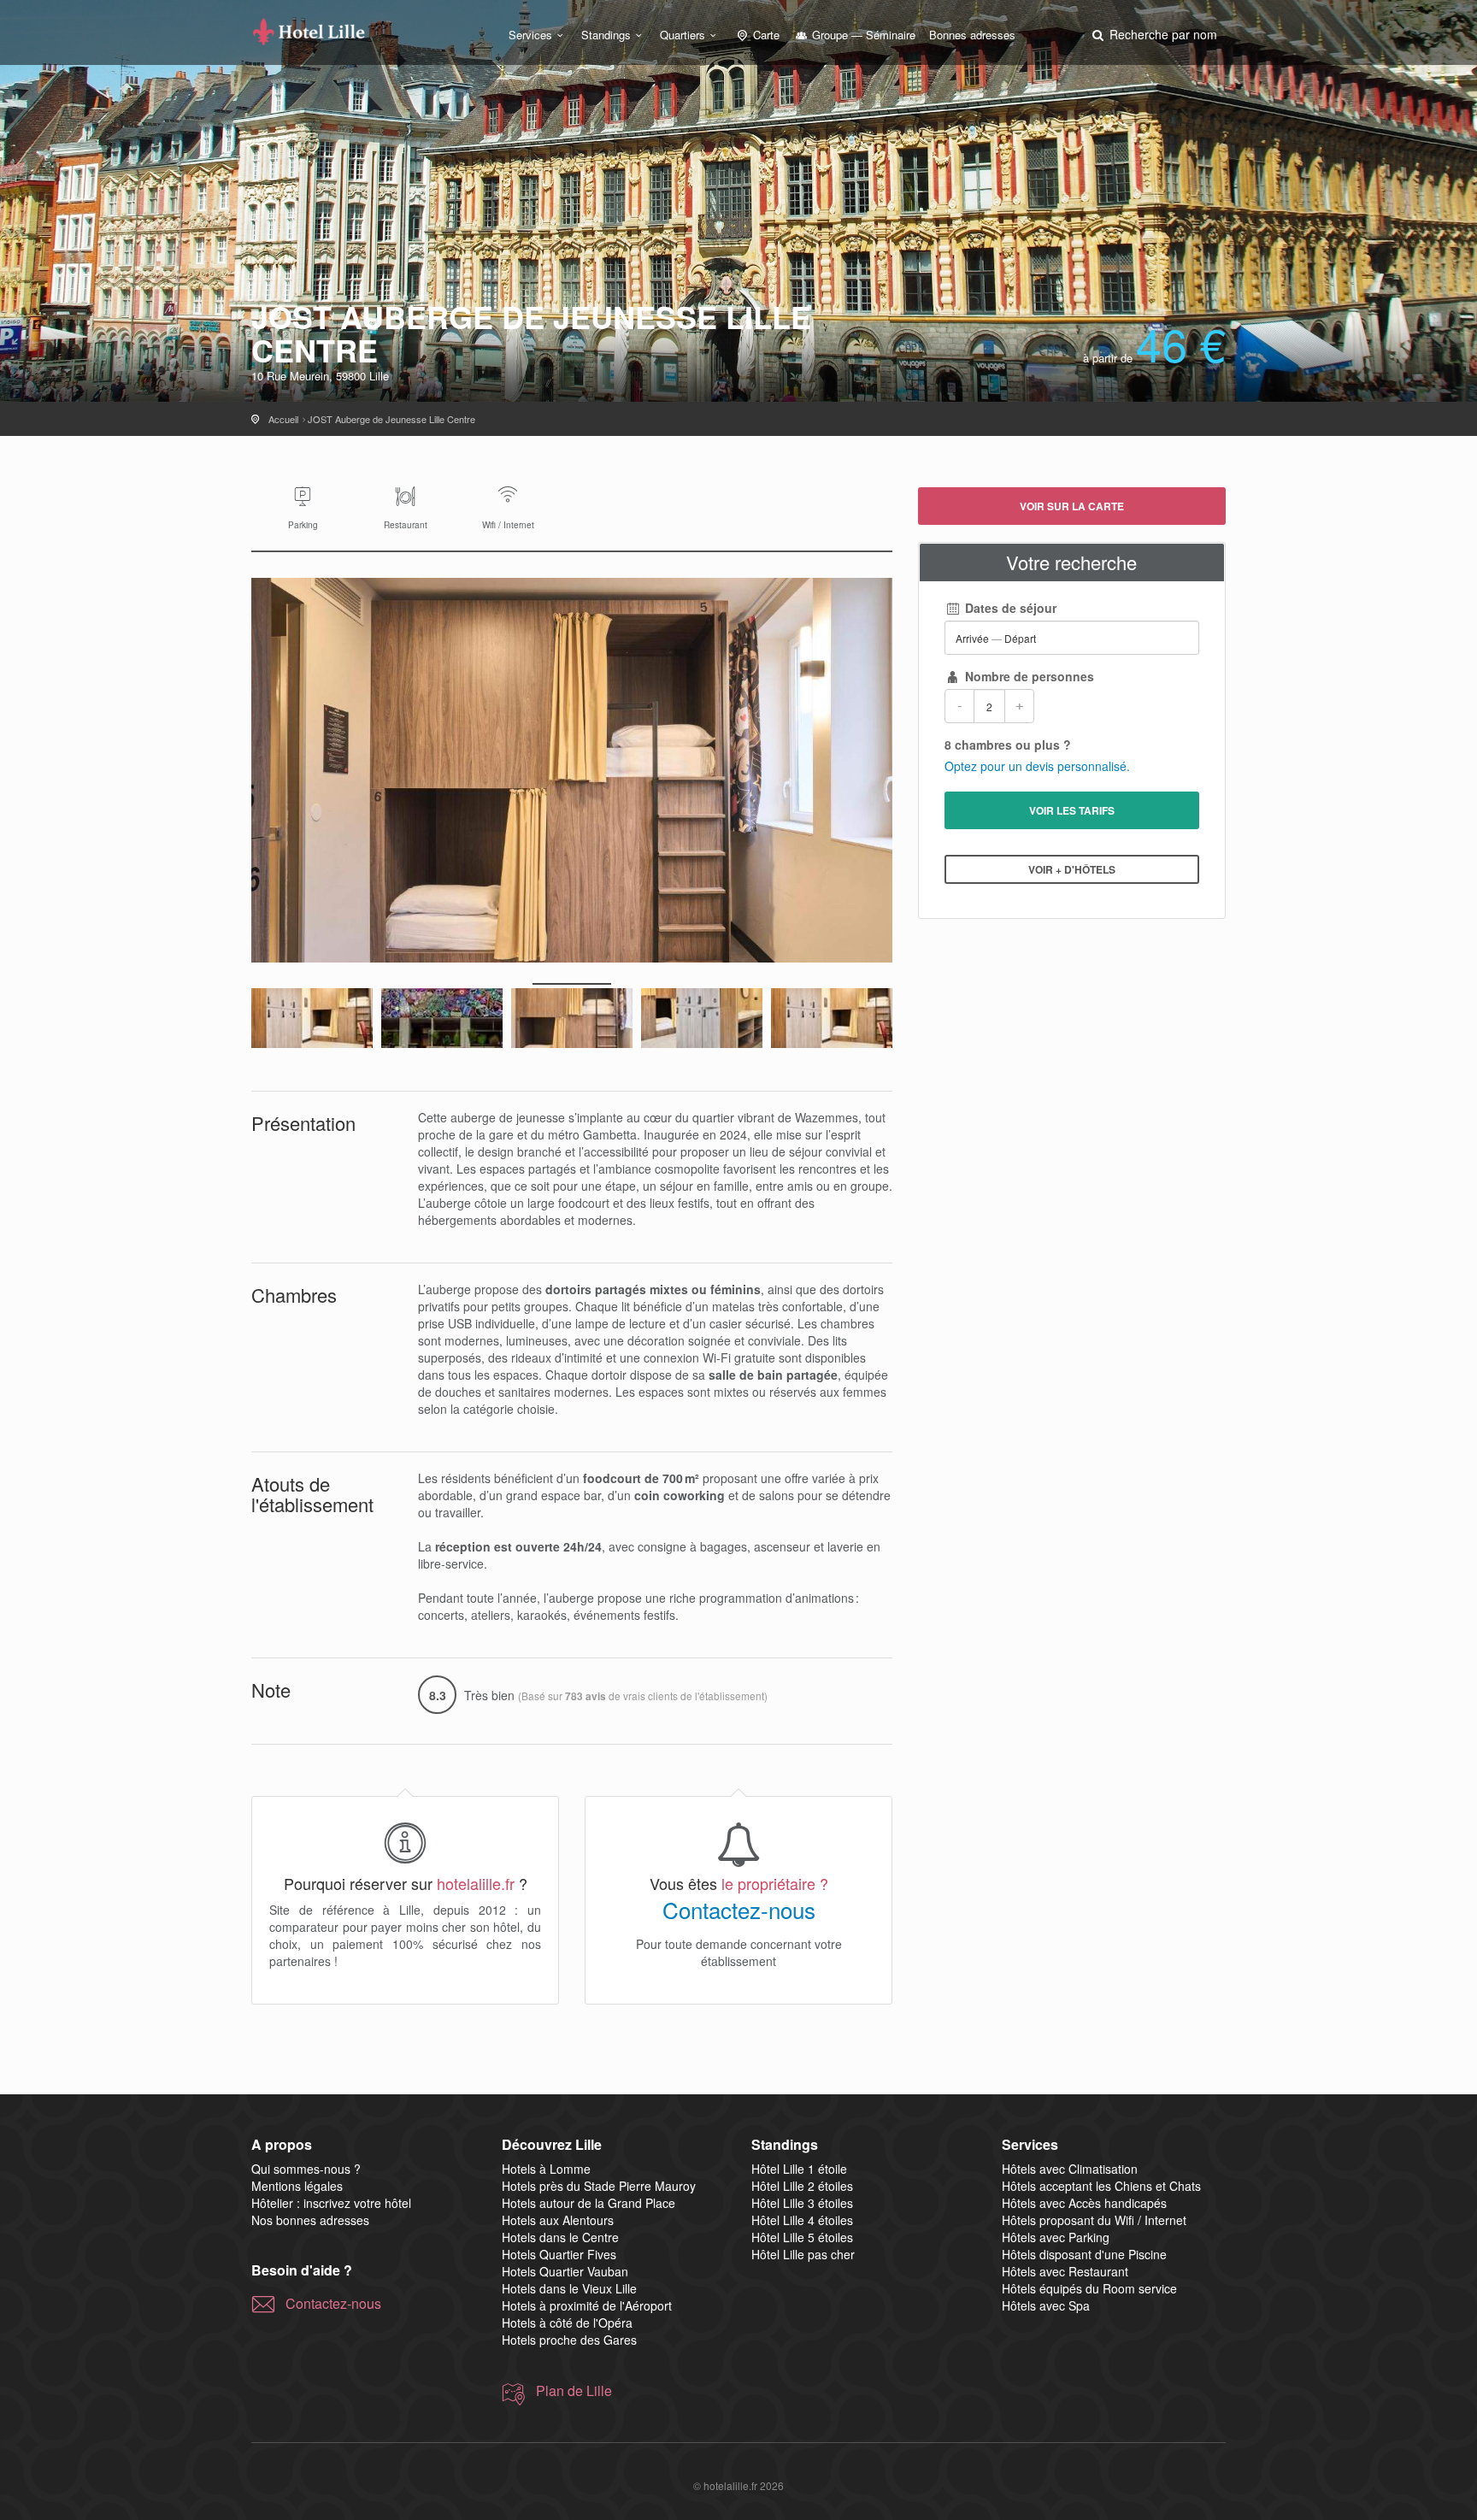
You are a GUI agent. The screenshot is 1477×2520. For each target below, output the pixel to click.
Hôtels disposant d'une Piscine (1084, 2254)
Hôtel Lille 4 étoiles (802, 2220)
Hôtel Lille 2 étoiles (802, 2186)
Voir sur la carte (1072, 506)
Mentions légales (297, 2186)
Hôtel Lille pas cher (803, 2254)
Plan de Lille (574, 2391)
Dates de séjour (1009, 608)
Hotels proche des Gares (569, 2340)
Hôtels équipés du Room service (1089, 2288)
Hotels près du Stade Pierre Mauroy (599, 2186)
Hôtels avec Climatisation (1070, 2169)
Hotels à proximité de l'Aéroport (587, 2305)
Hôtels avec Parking (1056, 2237)
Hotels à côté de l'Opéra (567, 2323)
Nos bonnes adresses (310, 2220)
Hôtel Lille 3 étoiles (802, 2203)
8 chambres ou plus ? (1008, 745)
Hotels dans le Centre (560, 2237)
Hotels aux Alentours (558, 2220)
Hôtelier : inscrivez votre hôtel (331, 2203)
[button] (1153, 34)
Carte (765, 35)
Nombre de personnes (1028, 676)
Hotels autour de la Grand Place (588, 2203)
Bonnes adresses (972, 35)
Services (530, 35)
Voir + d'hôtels (1072, 869)
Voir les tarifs (1072, 810)
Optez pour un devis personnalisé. (1037, 766)
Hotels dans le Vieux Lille (569, 2288)
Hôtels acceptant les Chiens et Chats (1101, 2186)
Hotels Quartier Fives (559, 2254)
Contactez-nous (739, 1910)
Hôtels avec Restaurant (1065, 2271)
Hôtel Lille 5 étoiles (802, 2237)
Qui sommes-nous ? (306, 2169)
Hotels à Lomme (546, 2169)
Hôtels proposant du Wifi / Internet (1094, 2220)
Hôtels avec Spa (1046, 2305)
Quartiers (683, 35)
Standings (606, 35)
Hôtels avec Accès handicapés (1084, 2203)
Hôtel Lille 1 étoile (799, 2169)
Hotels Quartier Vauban (565, 2271)
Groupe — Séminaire (862, 35)
